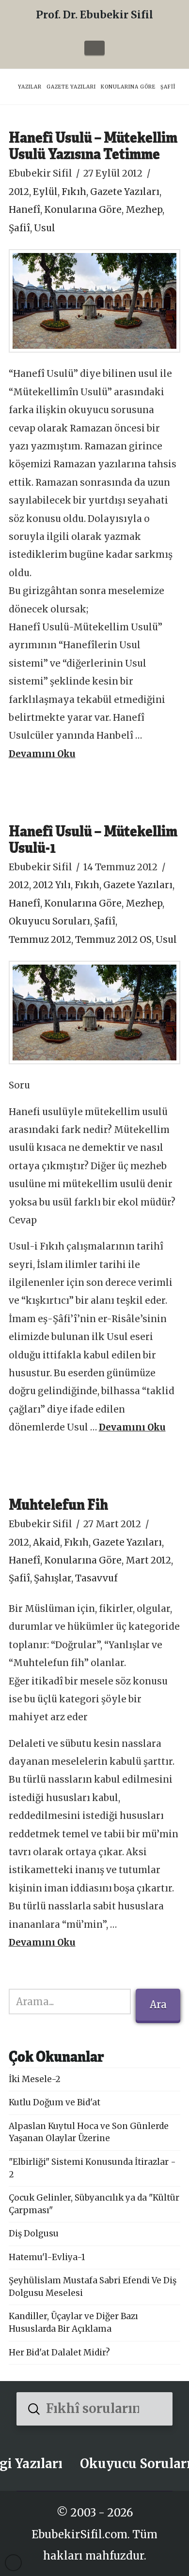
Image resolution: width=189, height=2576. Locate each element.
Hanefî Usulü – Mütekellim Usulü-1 (93, 839)
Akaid (47, 1542)
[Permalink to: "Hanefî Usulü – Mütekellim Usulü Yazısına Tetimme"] (95, 301)
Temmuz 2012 (40, 940)
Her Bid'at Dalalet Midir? (59, 2353)
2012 (19, 192)
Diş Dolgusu (34, 2234)
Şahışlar (53, 1578)
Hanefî (24, 210)
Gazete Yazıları (125, 192)
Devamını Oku (42, 754)
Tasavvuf (96, 1578)
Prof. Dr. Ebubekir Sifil (94, 15)
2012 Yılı (52, 885)
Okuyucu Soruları (49, 921)
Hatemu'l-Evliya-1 (47, 2257)
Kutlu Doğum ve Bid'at (55, 2102)
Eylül (45, 192)
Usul (45, 228)
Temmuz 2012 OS (113, 940)
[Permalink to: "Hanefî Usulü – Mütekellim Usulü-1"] (95, 1013)
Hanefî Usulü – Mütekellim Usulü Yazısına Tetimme (93, 145)
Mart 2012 (148, 1560)
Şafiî (19, 228)
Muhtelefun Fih (58, 1504)
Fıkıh (74, 192)
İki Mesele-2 (35, 2079)
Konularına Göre (83, 210)
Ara (158, 2004)
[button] (94, 48)
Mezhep (144, 210)
